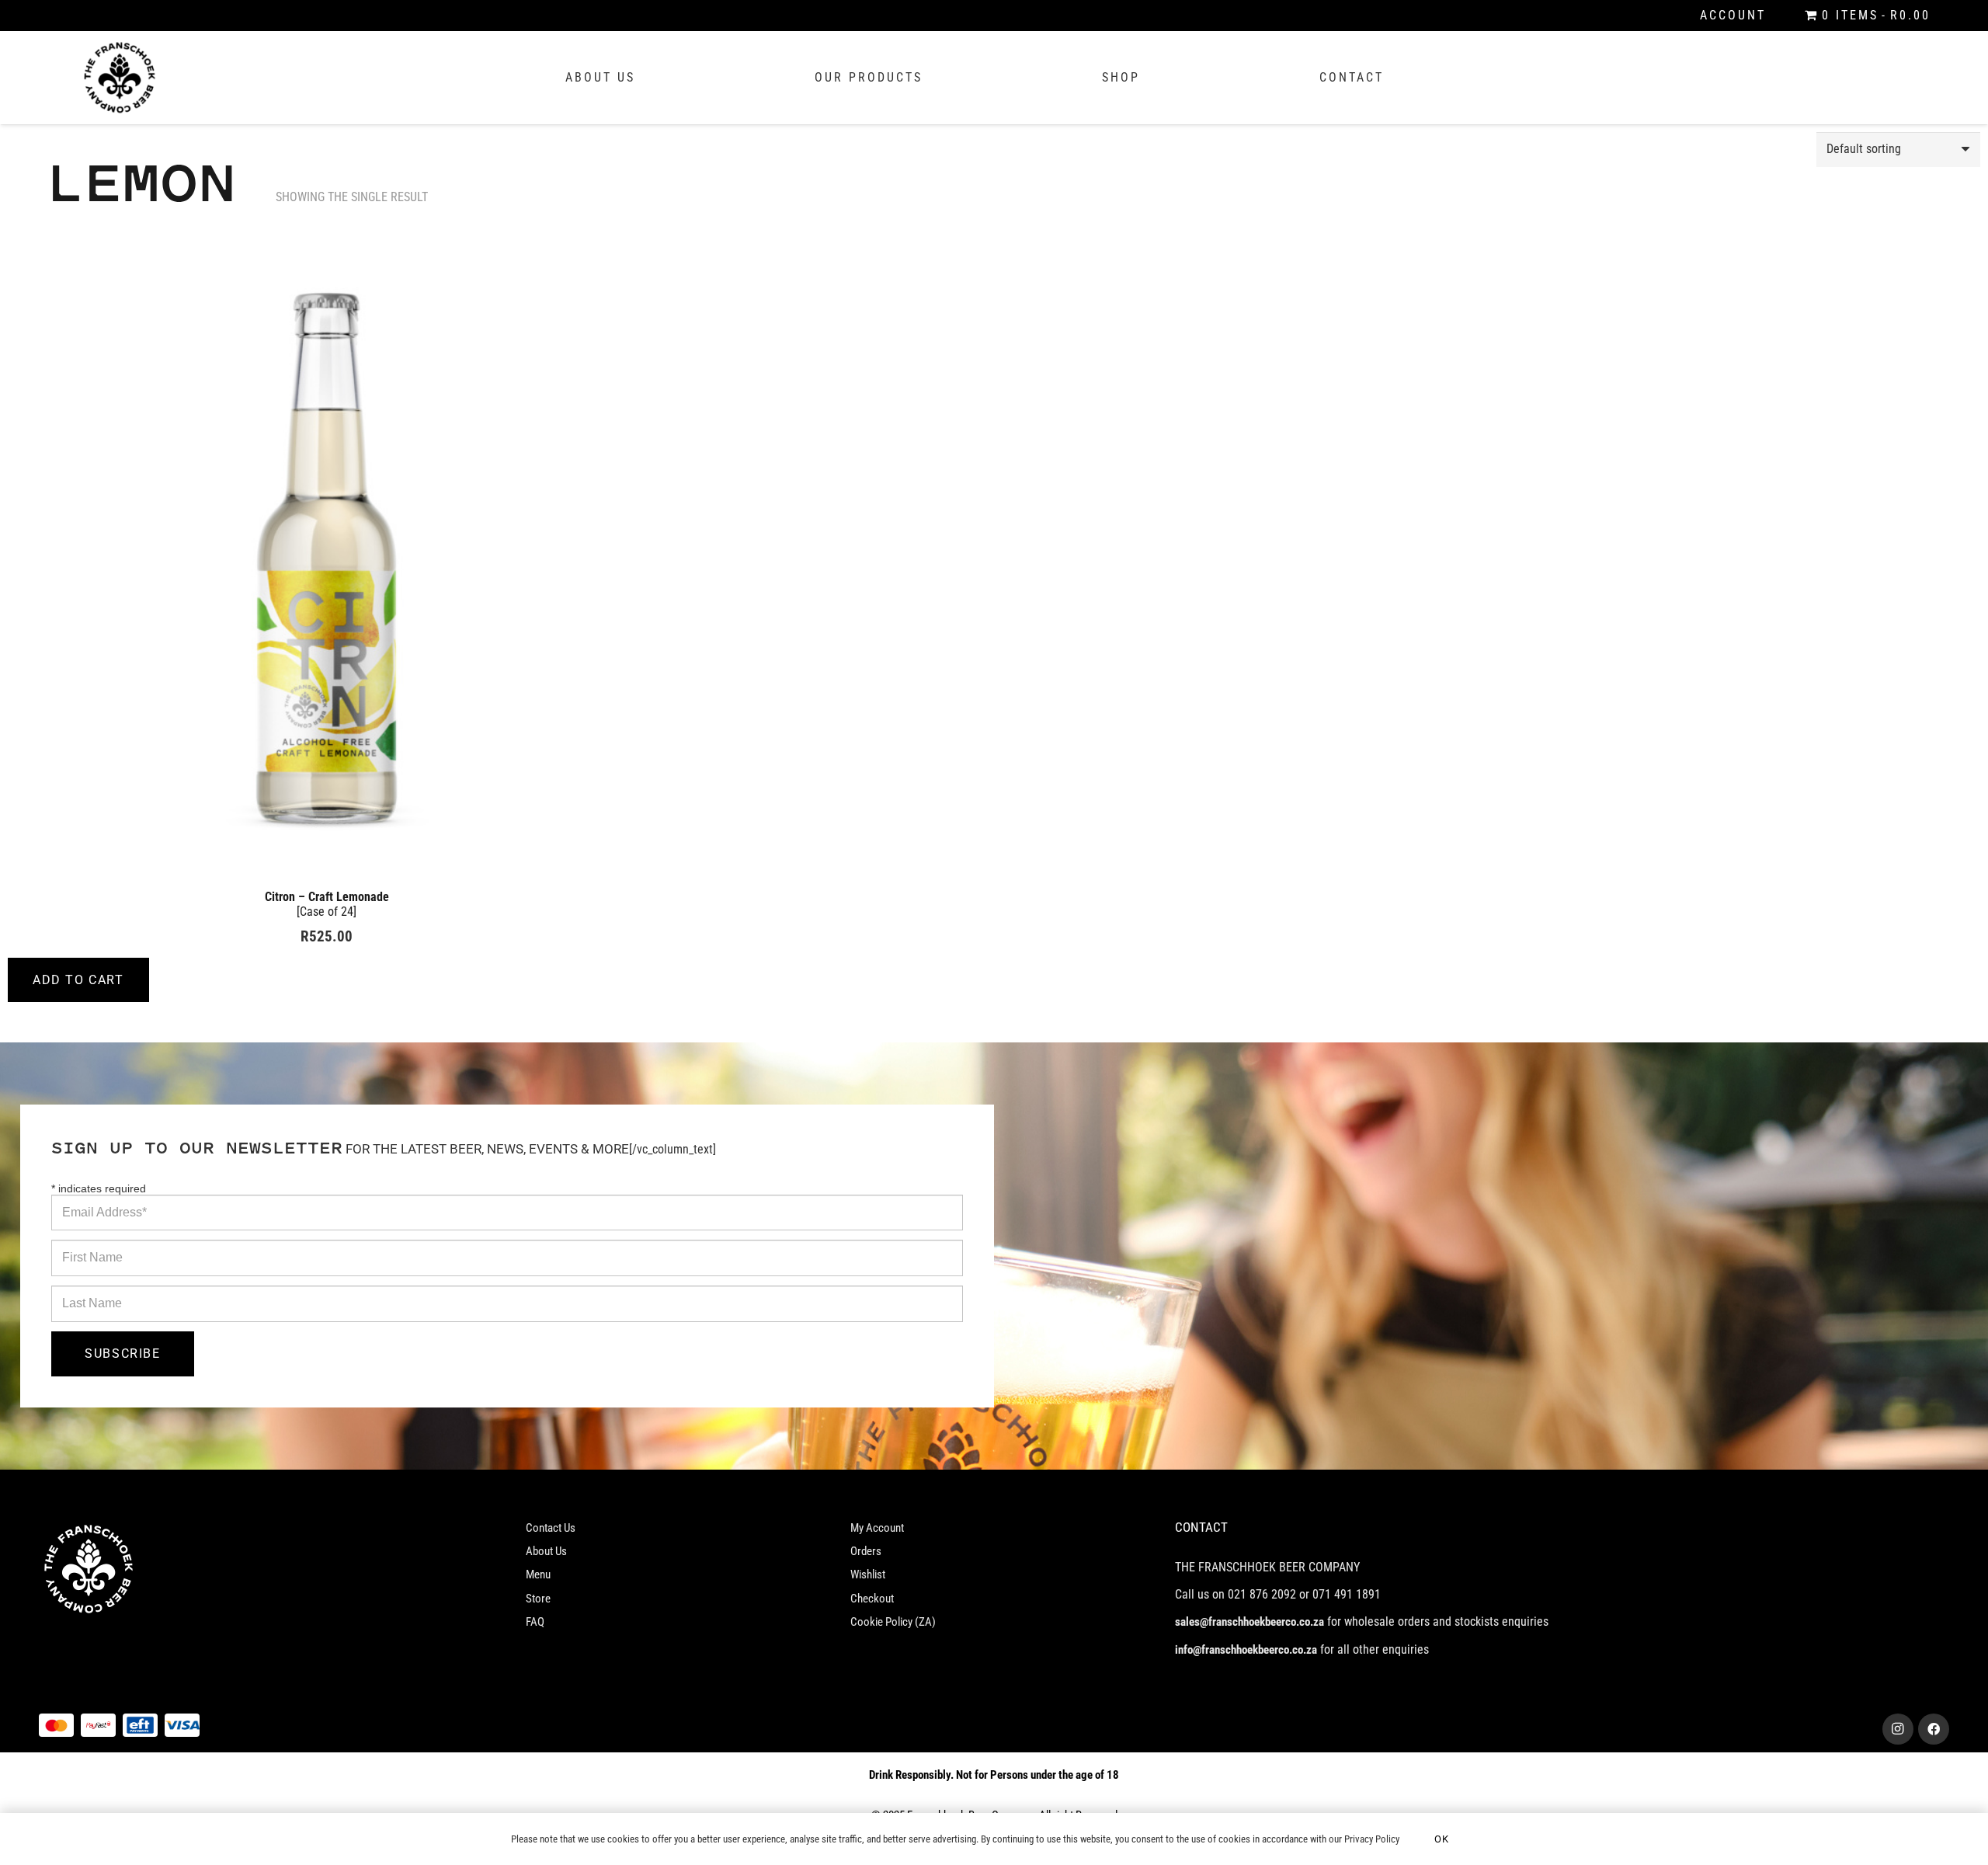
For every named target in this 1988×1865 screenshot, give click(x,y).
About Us (546, 1551)
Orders (866, 1551)
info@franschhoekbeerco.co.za (1246, 1650)
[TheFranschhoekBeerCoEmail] (120, 78)
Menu (538, 1574)
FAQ (535, 1622)
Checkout (872, 1599)
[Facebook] (1934, 1729)
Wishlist (868, 1574)
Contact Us (551, 1528)
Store (538, 1599)
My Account (877, 1528)
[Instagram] (1898, 1729)
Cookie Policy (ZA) (893, 1622)
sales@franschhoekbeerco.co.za (1249, 1622)
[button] (78, 980)
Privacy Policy (1372, 1839)
